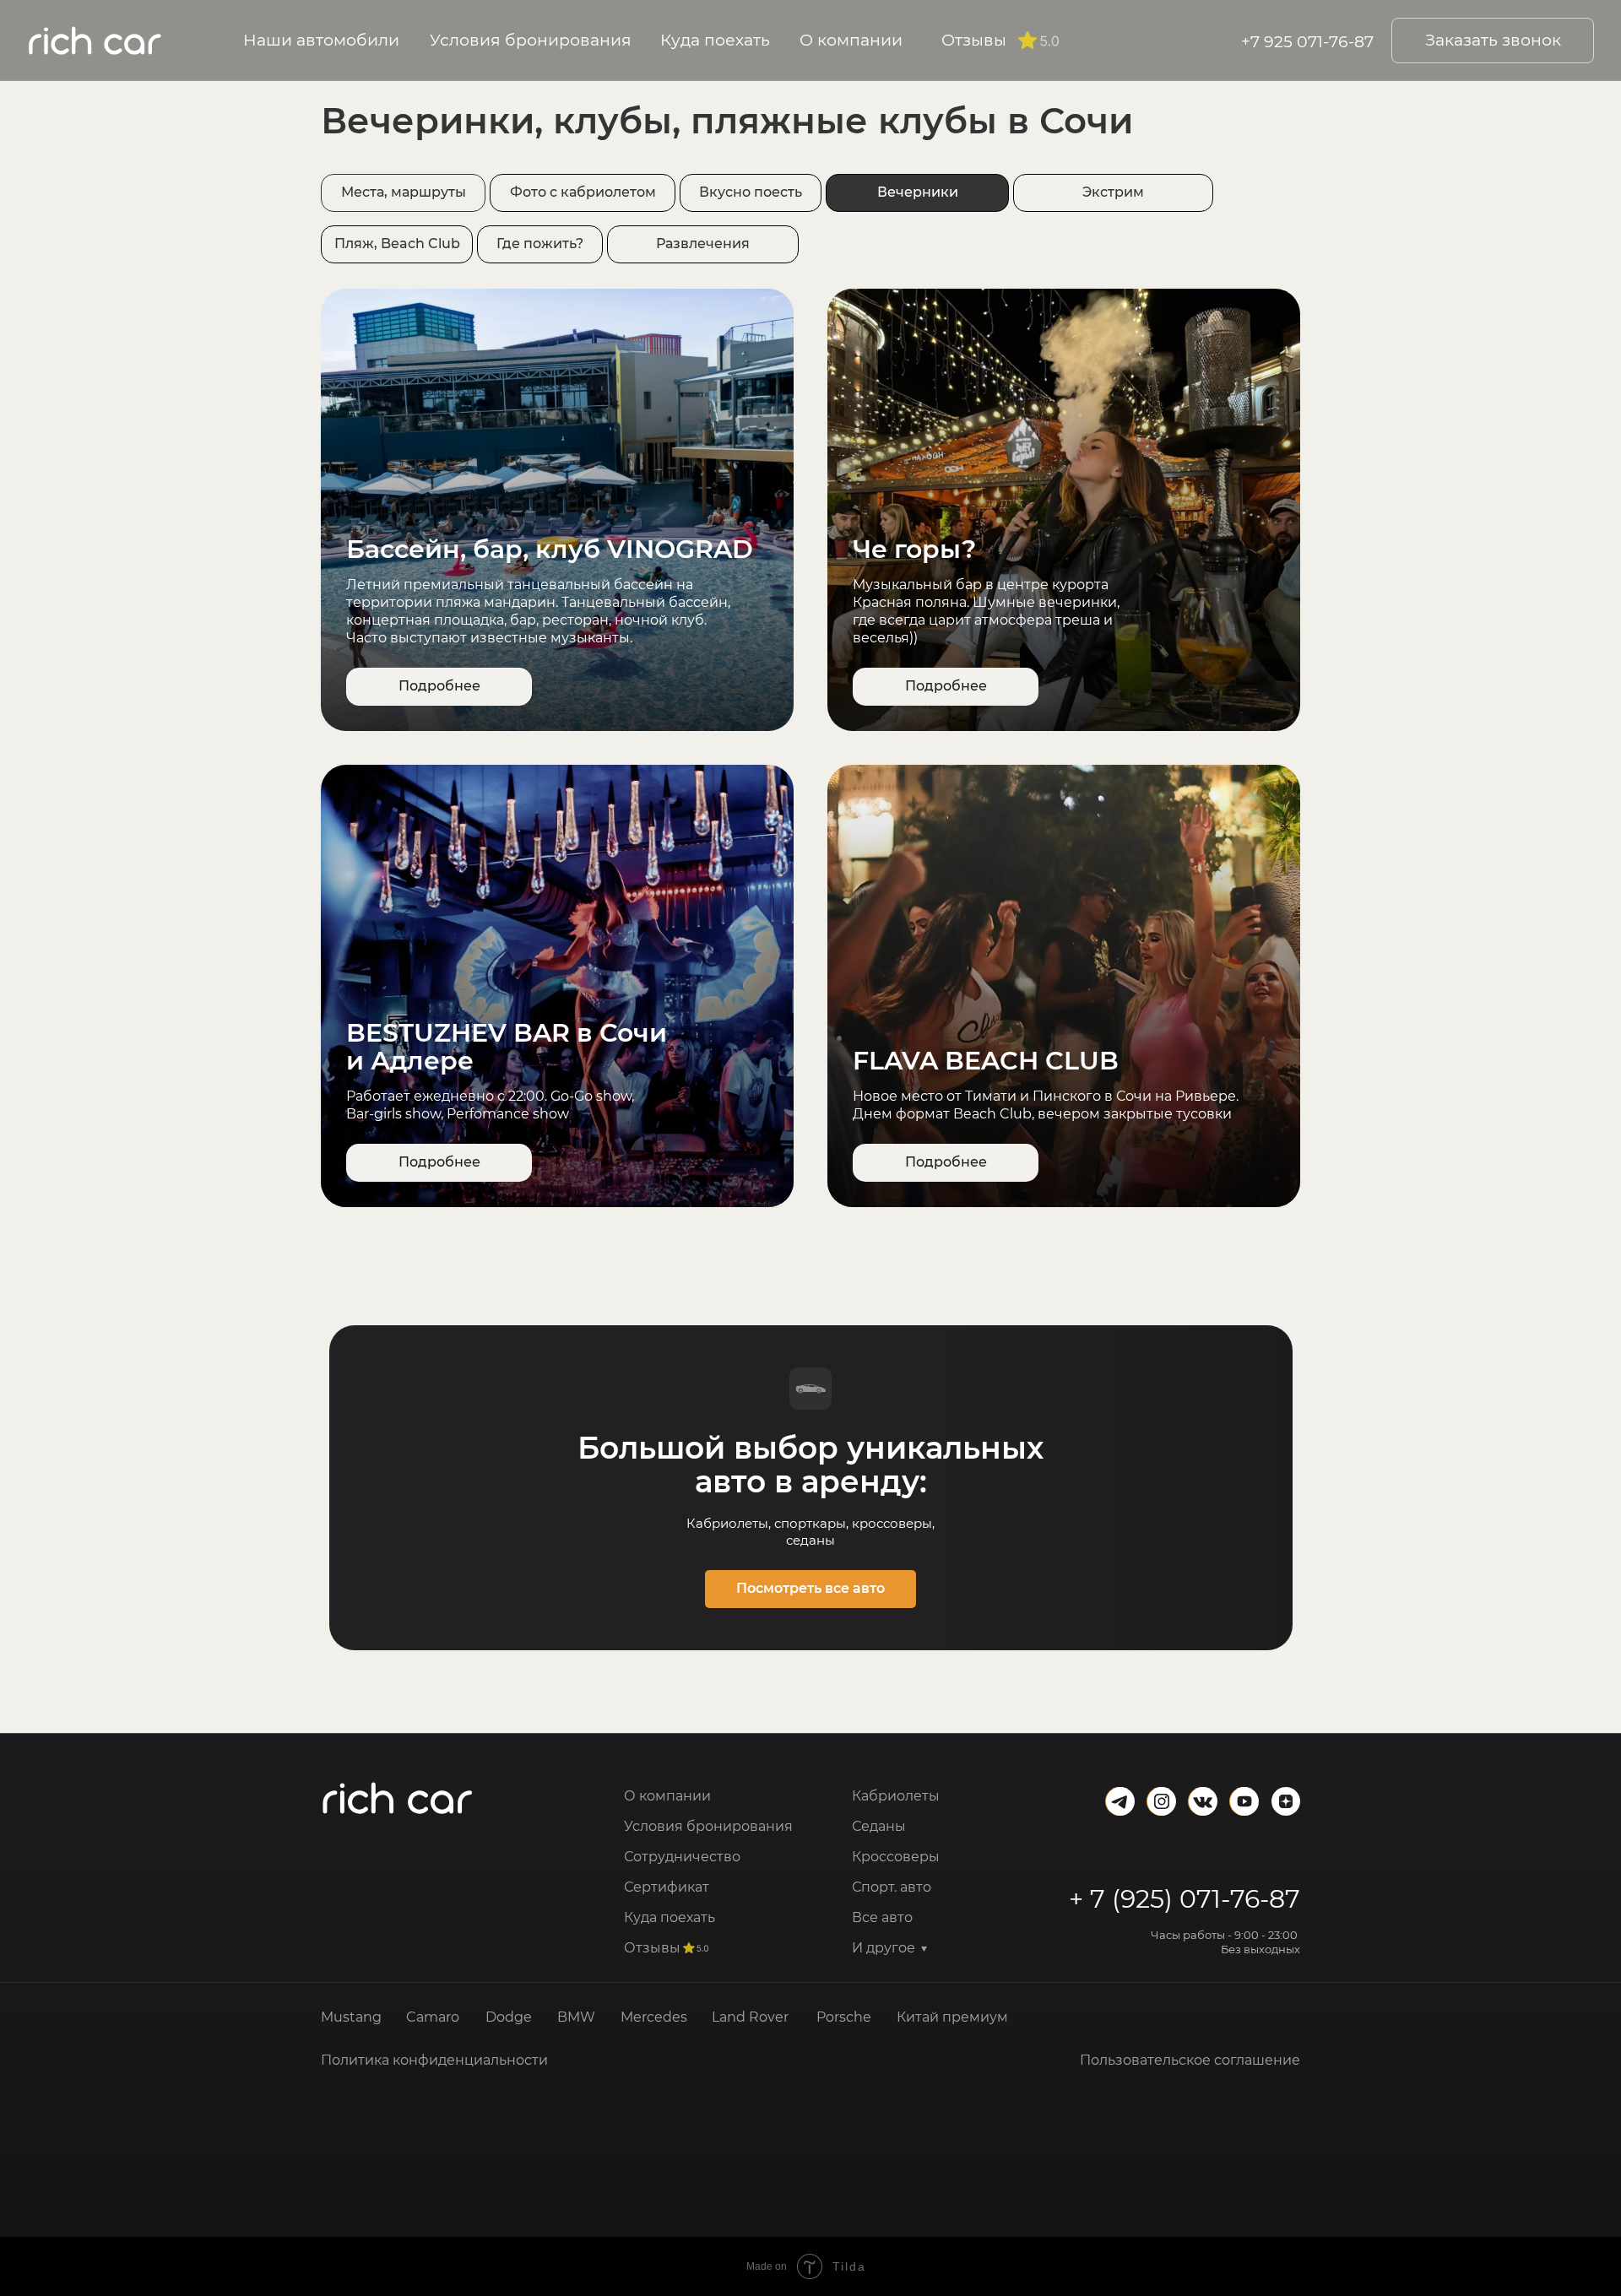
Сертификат (667, 1887)
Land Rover (750, 2017)
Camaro (433, 2017)
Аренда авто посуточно (935, 2069)
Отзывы (974, 40)
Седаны (879, 1826)
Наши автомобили (321, 40)
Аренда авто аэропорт (931, 2039)
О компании (851, 40)
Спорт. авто (892, 1887)
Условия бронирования (531, 40)
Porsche (844, 2017)
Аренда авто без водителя (945, 2100)
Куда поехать (715, 40)
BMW (576, 2017)
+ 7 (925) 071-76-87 (1185, 1899)
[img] (397, 1798)
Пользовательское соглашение (1190, 2060)
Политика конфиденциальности (434, 2060)
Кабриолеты (896, 1796)
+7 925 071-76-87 (1307, 41)
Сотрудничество (682, 1857)
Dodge (509, 2017)
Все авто (882, 1917)
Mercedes (654, 2017)
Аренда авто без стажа (932, 2009)
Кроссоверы (896, 1857)
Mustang (351, 2017)
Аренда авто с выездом (935, 1978)
